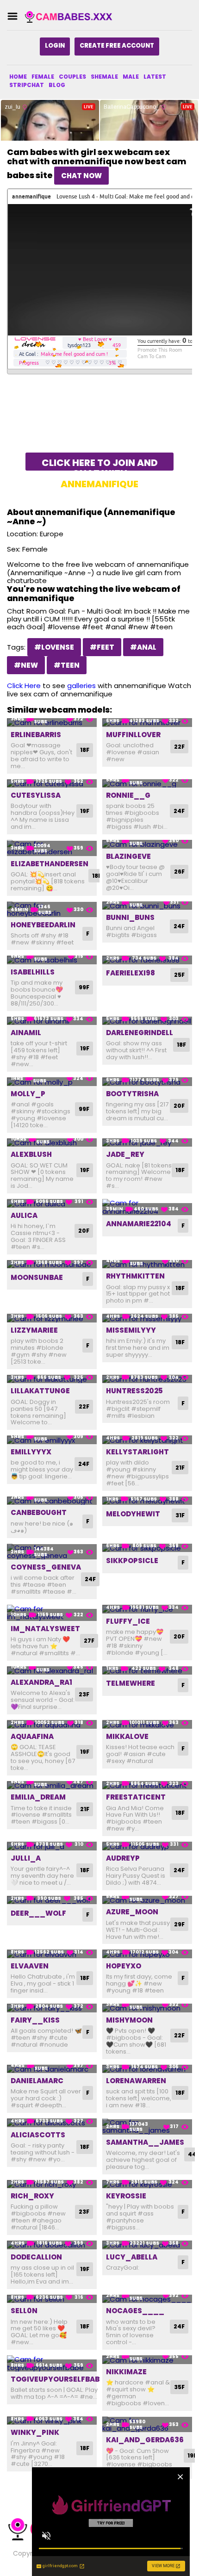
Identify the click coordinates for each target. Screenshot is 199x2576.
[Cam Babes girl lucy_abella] (147, 2245)
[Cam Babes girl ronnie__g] (147, 784)
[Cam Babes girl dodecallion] (52, 2245)
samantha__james (145, 2142)
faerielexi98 (131, 973)
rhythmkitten (135, 1276)
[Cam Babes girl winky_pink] (52, 2421)
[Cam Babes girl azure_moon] (147, 1900)
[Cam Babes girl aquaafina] (52, 1724)
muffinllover (133, 735)
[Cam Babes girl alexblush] (52, 1143)
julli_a (26, 1858)
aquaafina (32, 1736)
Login (55, 46)
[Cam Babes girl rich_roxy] (52, 2184)
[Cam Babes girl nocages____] (147, 2299)
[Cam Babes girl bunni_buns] (147, 906)
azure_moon (132, 1912)
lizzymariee (34, 1330)
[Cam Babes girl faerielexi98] (147, 960)
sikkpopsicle (132, 1561)
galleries (81, 686)
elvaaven (30, 1966)
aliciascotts (38, 2135)
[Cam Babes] (71, 16)
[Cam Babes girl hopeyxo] (147, 1954)
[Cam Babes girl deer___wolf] (52, 1900)
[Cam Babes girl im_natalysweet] (52, 1613)
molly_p (28, 1094)
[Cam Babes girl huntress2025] (147, 1379)
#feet (102, 647)
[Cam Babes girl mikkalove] (147, 1724)
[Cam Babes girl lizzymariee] (52, 1318)
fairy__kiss (35, 2020)
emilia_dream (38, 1797)
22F (179, 747)
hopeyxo (124, 1966)
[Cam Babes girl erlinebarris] (52, 723)
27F (89, 1641)
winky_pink (35, 2432)
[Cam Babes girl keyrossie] (147, 2184)
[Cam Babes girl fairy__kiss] (52, 2008)
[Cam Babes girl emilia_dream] (52, 1785)
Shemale (104, 77)
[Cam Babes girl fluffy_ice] (147, 1609)
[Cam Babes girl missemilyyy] (147, 1318)
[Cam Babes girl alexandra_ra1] (52, 1671)
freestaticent (136, 1797)
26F (179, 872)
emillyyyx (31, 1452)
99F (84, 987)
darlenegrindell (140, 1033)
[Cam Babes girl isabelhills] (52, 960)
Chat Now (81, 176)
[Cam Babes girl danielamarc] (52, 2069)
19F (85, 811)
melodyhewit (133, 1514)
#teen (67, 665)
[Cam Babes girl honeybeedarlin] (52, 909)
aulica (24, 1215)
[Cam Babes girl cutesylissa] (52, 784)
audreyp (123, 1858)
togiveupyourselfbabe (57, 2379)
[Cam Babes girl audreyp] (147, 1846)
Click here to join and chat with (100, 463)
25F (179, 975)
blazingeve (128, 856)
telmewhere (131, 1683)
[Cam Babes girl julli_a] (52, 1846)
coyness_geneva (46, 1567)
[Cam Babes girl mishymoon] (147, 2008)
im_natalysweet (45, 1629)
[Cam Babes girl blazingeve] (147, 844)
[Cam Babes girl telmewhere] (147, 1671)
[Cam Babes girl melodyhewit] (147, 1501)
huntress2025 (134, 1391)
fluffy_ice (128, 1621)
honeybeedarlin (43, 925)
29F (179, 1924)
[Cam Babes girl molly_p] (52, 1082)
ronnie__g (128, 795)
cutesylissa (36, 795)
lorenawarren (136, 2081)
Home (18, 77)
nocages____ (135, 2311)
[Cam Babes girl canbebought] (52, 1501)
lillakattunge (40, 1391)
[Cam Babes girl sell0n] (52, 2299)
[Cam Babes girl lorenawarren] (147, 2069)
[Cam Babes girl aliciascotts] (52, 2123)
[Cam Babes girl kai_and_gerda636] (147, 2424)
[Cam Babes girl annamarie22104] (147, 1207)
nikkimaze (126, 2372)
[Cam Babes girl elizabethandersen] (52, 848)
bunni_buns (130, 917)
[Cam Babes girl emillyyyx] (52, 1440)
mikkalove (127, 1736)
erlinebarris (36, 735)
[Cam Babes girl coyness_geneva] (52, 1552)
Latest (155, 77)
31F (180, 1515)
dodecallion (36, 2257)
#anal (143, 647)
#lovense (54, 647)
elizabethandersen (50, 864)
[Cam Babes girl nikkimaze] (147, 2360)
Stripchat (27, 85)
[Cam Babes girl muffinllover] (147, 723)
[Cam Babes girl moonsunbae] (52, 1264)
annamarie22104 (139, 1224)
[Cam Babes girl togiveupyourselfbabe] (52, 2363)
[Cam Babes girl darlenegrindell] (147, 1021)
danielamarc (37, 2081)
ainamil (26, 1033)
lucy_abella (132, 2257)
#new (26, 665)
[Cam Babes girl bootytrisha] (147, 1082)
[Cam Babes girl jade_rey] (147, 1143)
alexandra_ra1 (41, 1682)
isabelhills (33, 972)
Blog (57, 85)
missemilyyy (131, 1330)
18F (85, 750)
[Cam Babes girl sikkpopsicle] (147, 1548)
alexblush (31, 1154)
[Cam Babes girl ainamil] (52, 1021)
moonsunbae (37, 1277)
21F (180, 1468)
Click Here (24, 686)
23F (84, 1694)
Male (131, 77)
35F (179, 2387)
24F (179, 811)
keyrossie (126, 2196)
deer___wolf (38, 1913)
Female (43, 77)
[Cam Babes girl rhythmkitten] (147, 1264)
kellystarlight (137, 1452)
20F (179, 1106)
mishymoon (129, 2020)
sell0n (24, 2311)
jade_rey (125, 1154)
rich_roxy (32, 2196)
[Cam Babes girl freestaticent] (147, 1785)
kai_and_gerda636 (145, 2440)
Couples (72, 77)
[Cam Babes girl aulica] (52, 1203)
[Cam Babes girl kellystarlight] (147, 1440)
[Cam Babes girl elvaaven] (52, 1954)
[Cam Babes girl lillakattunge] (52, 1379)
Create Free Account (117, 46)
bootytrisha (132, 1094)
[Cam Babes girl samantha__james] (147, 2126)
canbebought (39, 1512)
